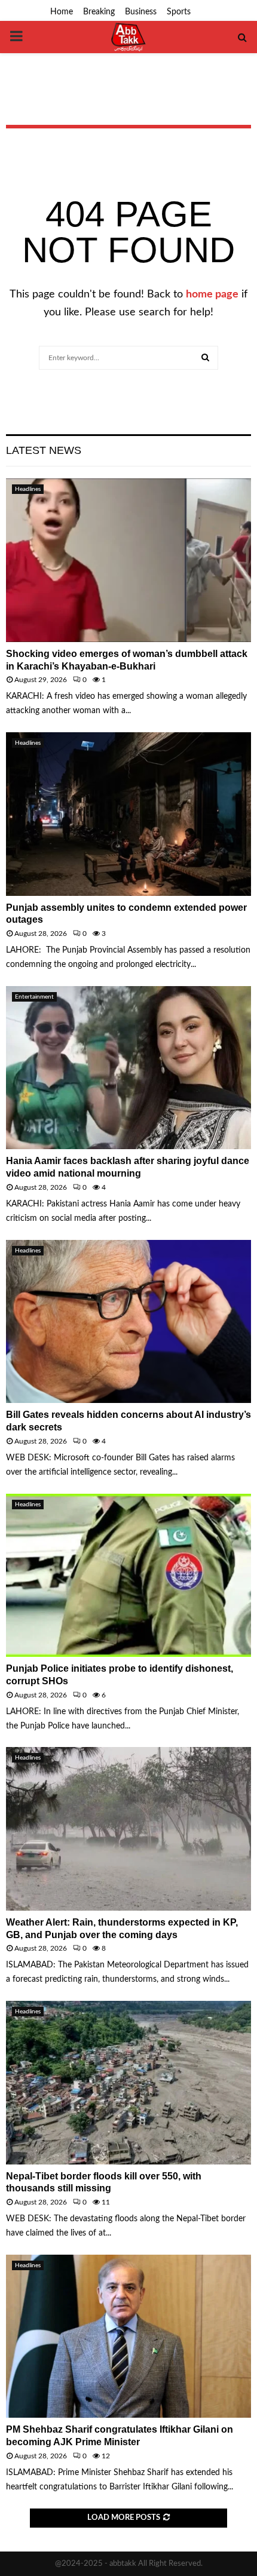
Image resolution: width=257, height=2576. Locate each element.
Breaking (99, 12)
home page (212, 294)
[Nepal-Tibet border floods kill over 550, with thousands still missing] (128, 2082)
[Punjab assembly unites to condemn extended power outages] (128, 814)
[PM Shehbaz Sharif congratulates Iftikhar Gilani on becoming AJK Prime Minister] (128, 2336)
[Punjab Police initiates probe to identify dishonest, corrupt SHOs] (128, 1575)
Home (62, 12)
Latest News (44, 450)
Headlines (28, 489)
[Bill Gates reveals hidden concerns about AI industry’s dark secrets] (128, 1321)
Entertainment (34, 997)
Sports (179, 12)
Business (141, 12)
